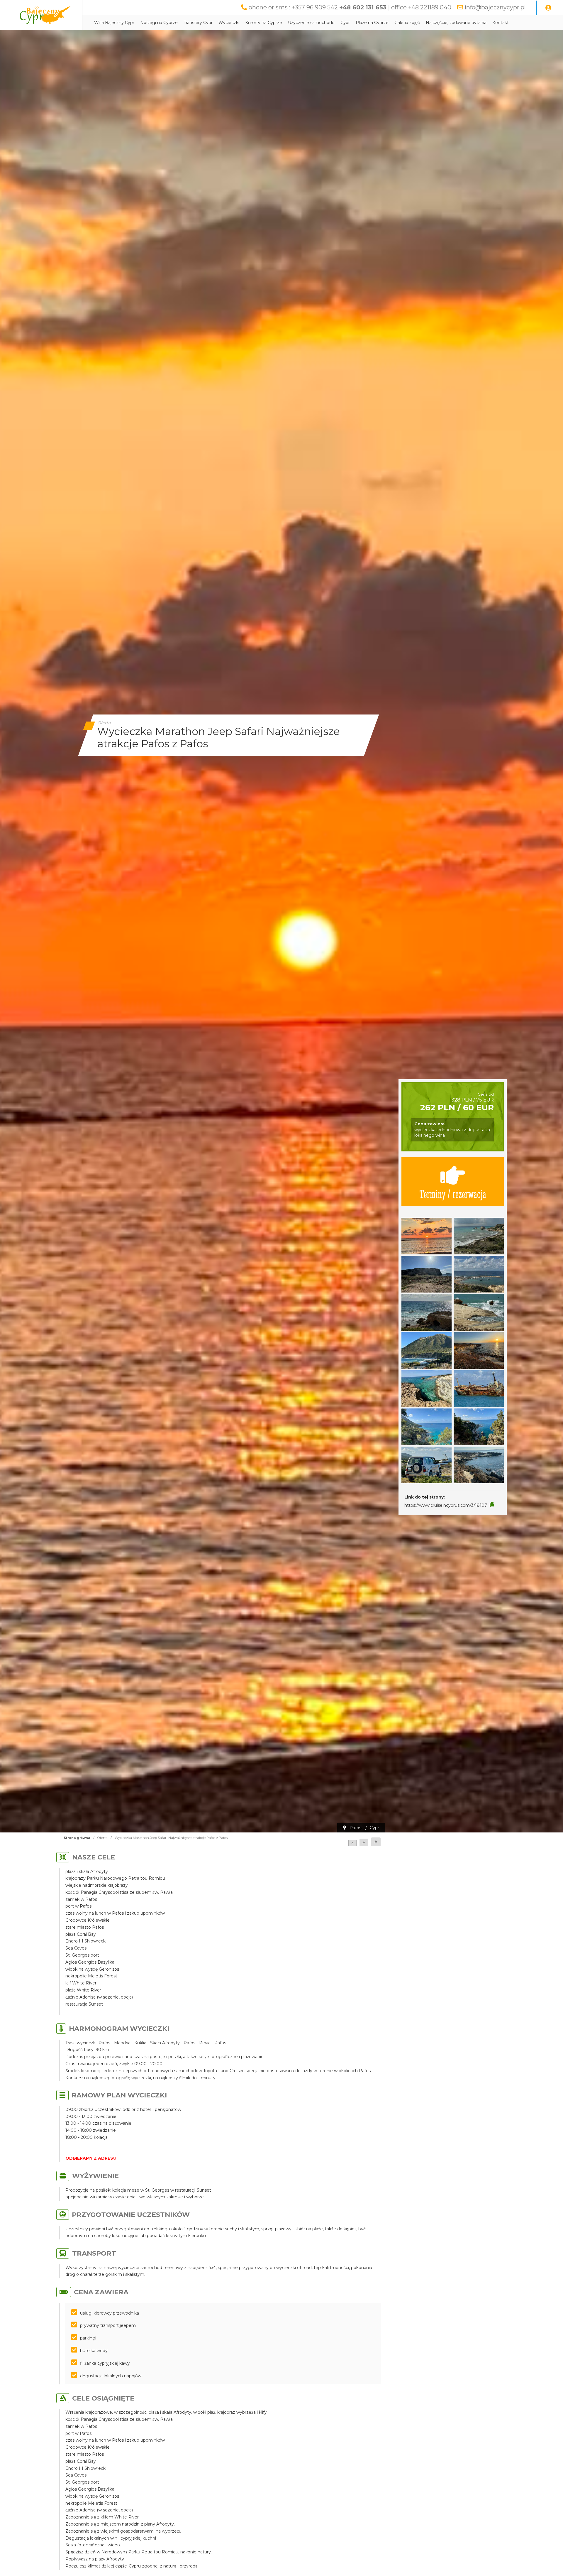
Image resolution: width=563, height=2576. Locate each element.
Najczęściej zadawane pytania (456, 23)
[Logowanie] (548, 8)
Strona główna (77, 1838)
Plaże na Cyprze (372, 23)
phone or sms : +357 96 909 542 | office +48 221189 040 (350, 7)
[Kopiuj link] (492, 1505)
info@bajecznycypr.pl (495, 7)
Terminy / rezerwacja (453, 1194)
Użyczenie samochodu (311, 23)
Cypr (345, 23)
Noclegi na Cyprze (159, 23)
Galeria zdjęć (407, 23)
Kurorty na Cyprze (264, 23)
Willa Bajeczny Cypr (114, 23)
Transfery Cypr (198, 23)
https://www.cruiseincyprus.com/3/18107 (446, 1505)
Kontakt (501, 23)
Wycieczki (229, 23)
